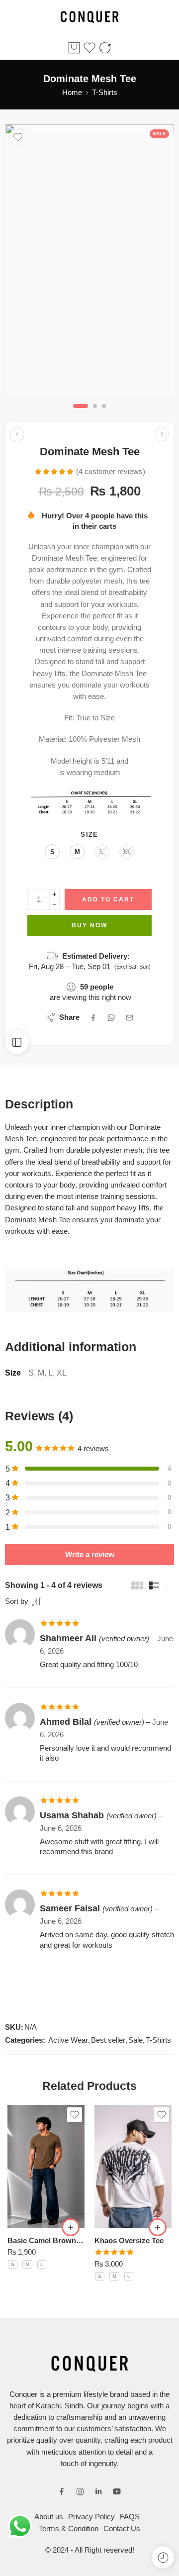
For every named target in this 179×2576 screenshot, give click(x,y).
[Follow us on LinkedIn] (98, 2491)
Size (89, 835)
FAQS (130, 2517)
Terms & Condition (69, 2529)
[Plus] (54, 894)
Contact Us (122, 2529)
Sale (135, 2040)
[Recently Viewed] (163, 2557)
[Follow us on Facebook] (62, 2491)
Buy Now (89, 925)
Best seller (108, 2040)
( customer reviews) (111, 472)
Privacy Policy (91, 2517)
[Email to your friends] (130, 1018)
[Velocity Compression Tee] (17, 434)
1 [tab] (81, 414)
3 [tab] (104, 414)
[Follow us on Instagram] (80, 2491)
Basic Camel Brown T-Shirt (46, 2240)
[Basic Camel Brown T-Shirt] (46, 2167)
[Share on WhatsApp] (111, 1018)
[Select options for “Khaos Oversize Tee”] (158, 2227)
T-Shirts (105, 93)
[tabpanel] (89, 262)
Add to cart (108, 899)
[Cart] (74, 48)
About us (49, 2517)
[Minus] (54, 905)
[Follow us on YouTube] (117, 2491)
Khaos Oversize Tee (129, 2240)
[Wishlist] (18, 137)
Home (72, 93)
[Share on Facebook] (93, 1018)
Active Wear (68, 2040)
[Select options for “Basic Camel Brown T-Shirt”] (71, 2227)
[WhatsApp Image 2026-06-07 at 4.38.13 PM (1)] (89, 260)
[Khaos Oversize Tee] (133, 2167)
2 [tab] (95, 414)
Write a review (90, 1555)
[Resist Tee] (162, 434)
